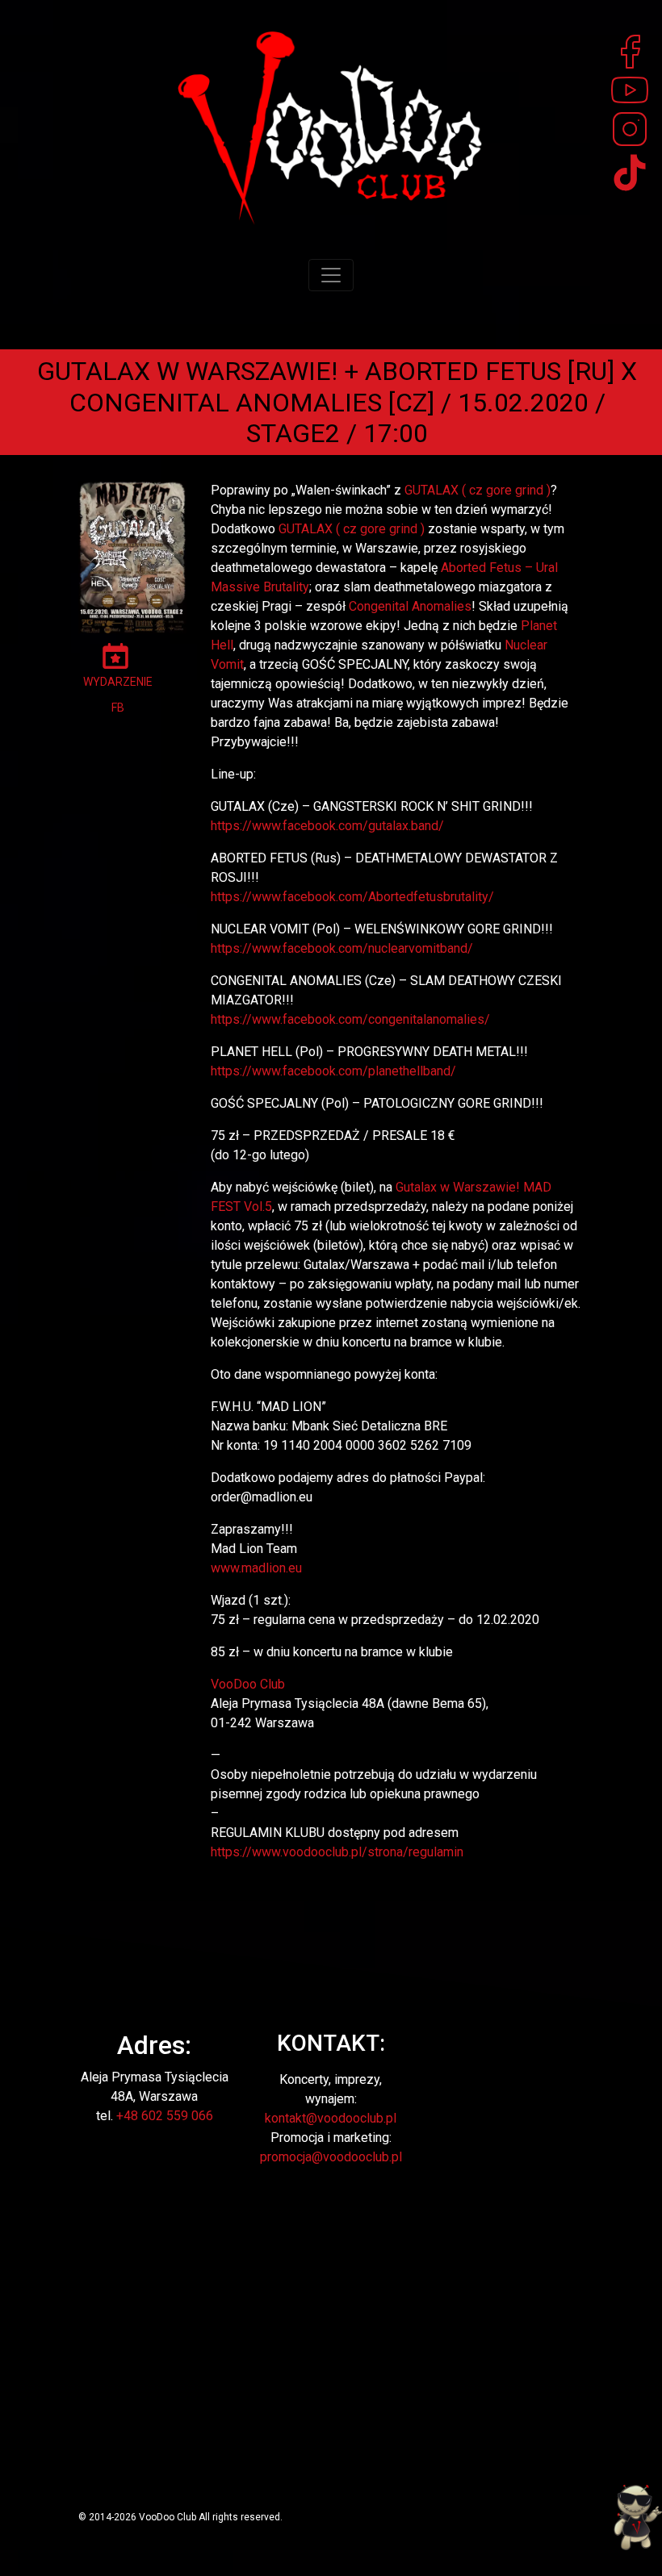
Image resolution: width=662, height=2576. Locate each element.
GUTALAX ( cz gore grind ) (478, 490)
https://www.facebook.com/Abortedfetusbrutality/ (352, 897)
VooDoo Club (248, 1684)
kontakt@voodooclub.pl (331, 2118)
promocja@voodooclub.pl (331, 2157)
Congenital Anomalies (410, 606)
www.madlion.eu (256, 1568)
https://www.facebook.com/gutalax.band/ (327, 826)
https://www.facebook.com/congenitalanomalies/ (350, 1019)
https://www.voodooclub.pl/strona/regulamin (337, 1852)
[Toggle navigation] (331, 275)
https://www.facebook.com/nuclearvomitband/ (342, 948)
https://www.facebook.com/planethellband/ (333, 1071)
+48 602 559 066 (165, 2116)
